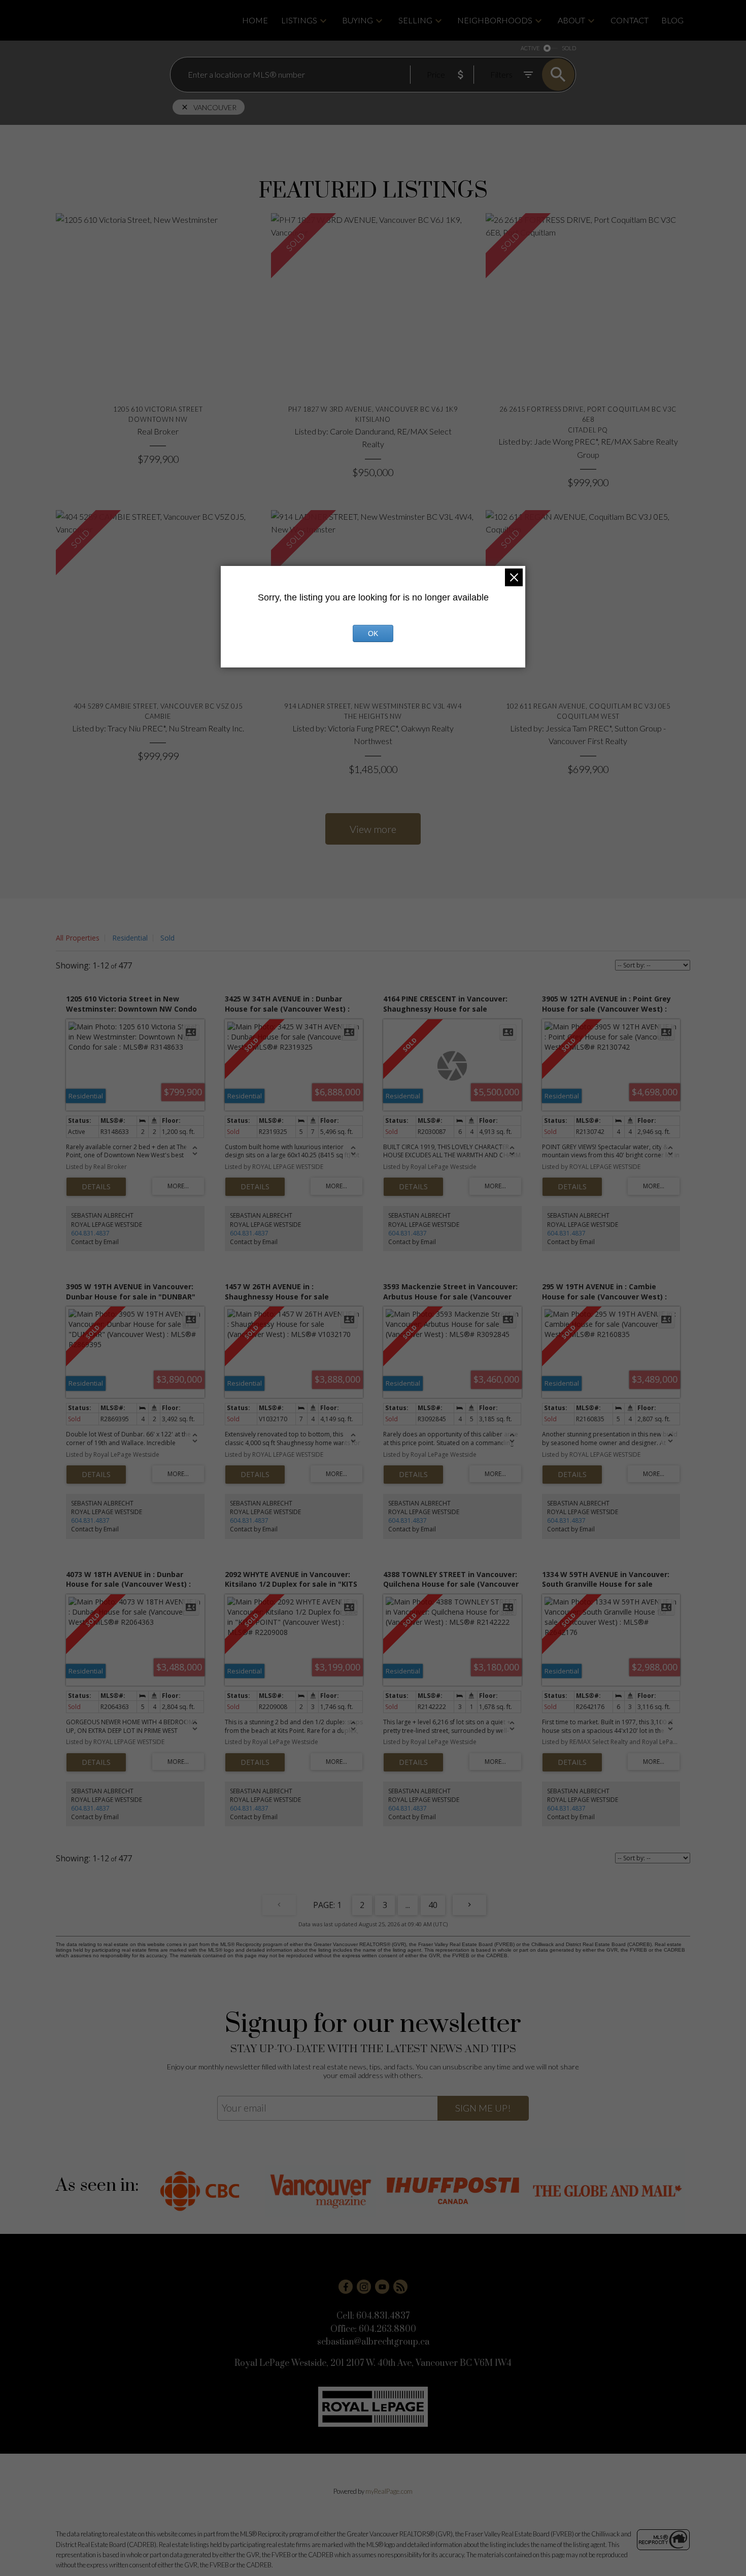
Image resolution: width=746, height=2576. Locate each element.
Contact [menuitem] (630, 20)
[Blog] (400, 2287)
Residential (130, 938)
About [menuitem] (571, 20)
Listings (299, 20)
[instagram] (364, 2287)
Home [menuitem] (255, 20)
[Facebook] (346, 2287)
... (408, 1905)
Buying (358, 20)
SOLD (569, 48)
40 (433, 1905)
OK (373, 633)
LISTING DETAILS (96, 1187)
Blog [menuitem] (672, 20)
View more (373, 829)
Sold (167, 938)
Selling (415, 20)
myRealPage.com (389, 2491)
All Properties (78, 938)
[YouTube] (382, 2287)
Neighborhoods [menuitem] (495, 20)
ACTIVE (530, 48)
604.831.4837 (90, 1233)
